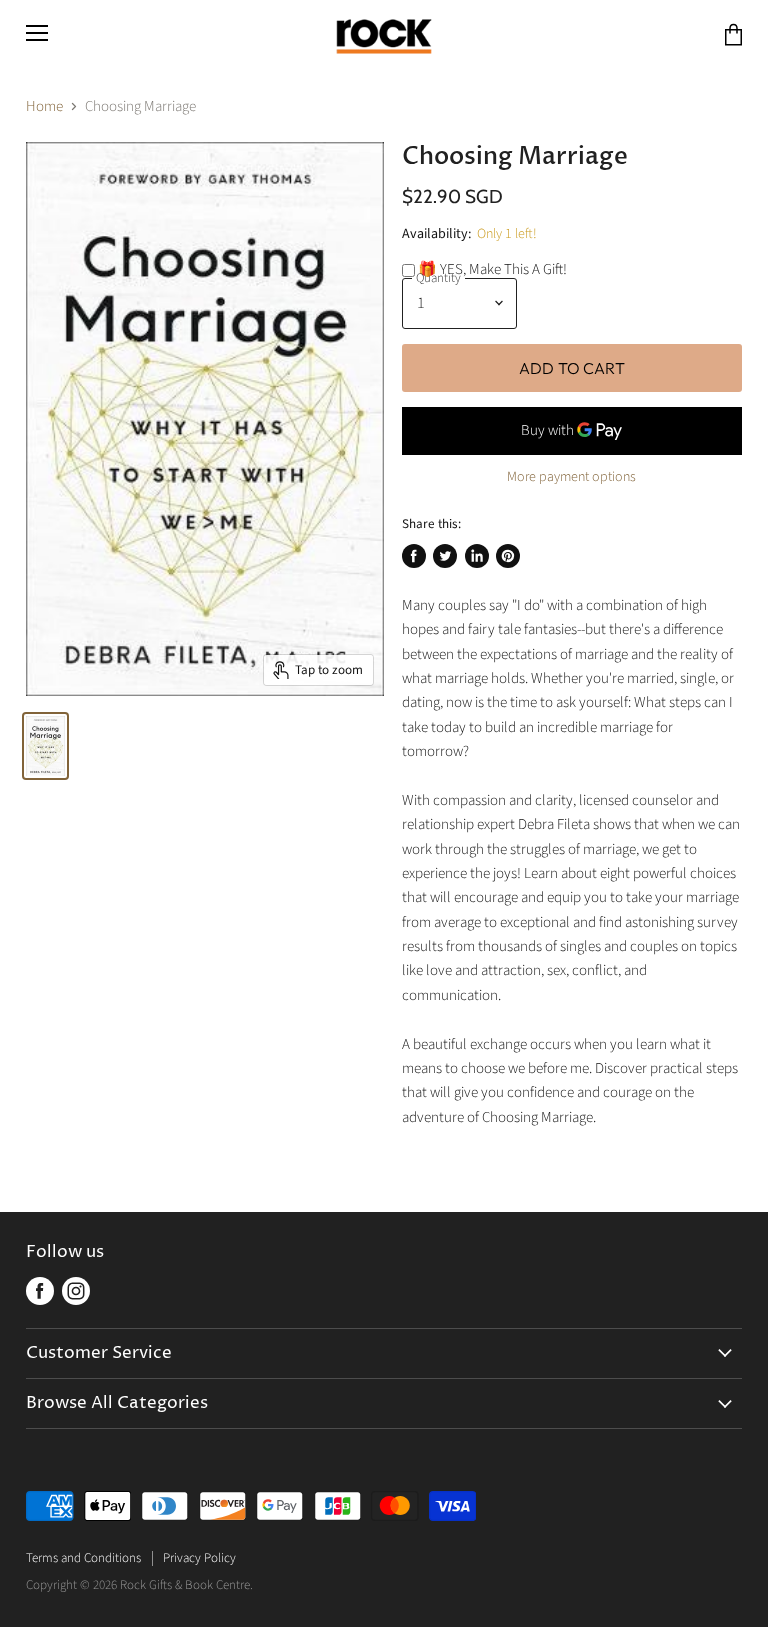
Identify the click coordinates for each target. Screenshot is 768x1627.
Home (44, 106)
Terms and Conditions (83, 1558)
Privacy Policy (199, 1558)
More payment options (571, 477)
